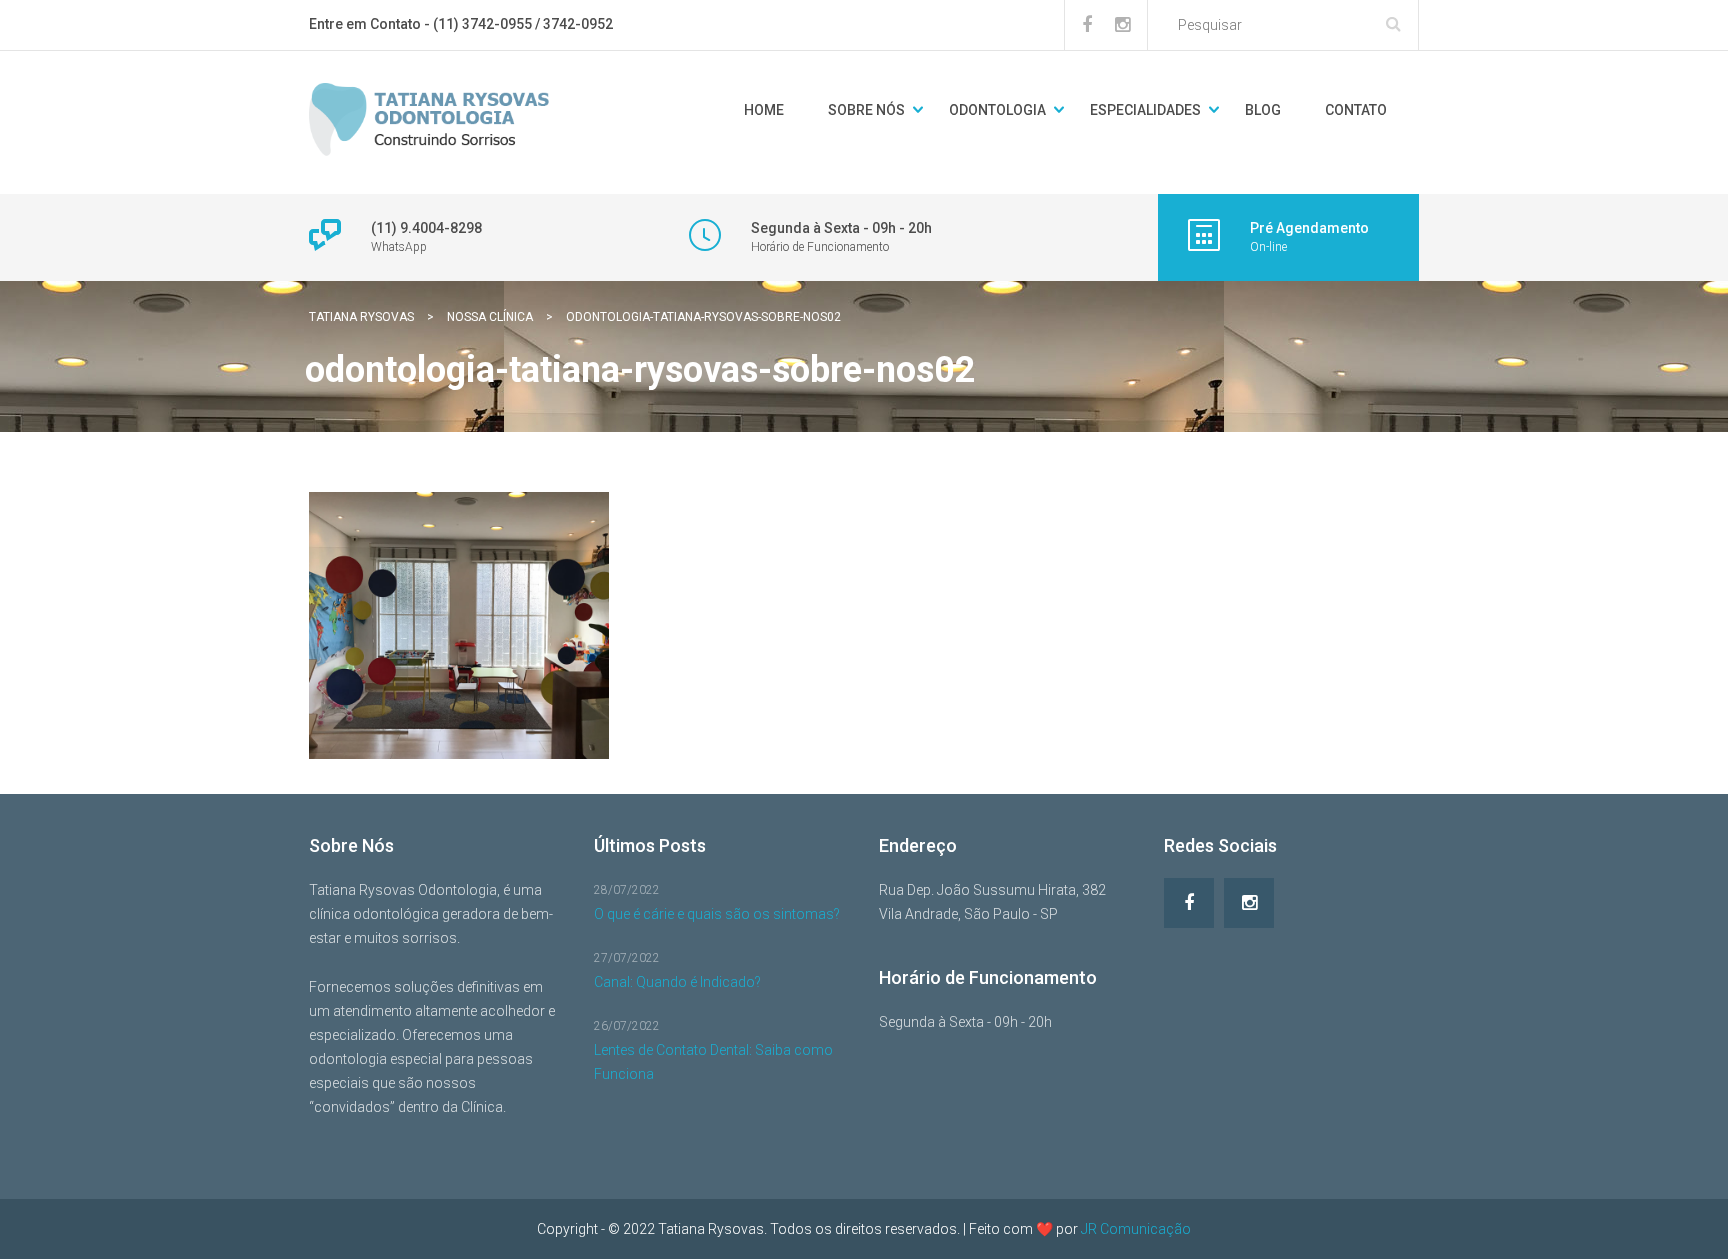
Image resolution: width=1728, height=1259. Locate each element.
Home (764, 110)
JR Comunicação (1136, 1229)
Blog (1263, 110)
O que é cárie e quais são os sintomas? (717, 914)
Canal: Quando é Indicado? (677, 982)
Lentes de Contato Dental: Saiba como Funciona (713, 1062)
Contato (1356, 110)
